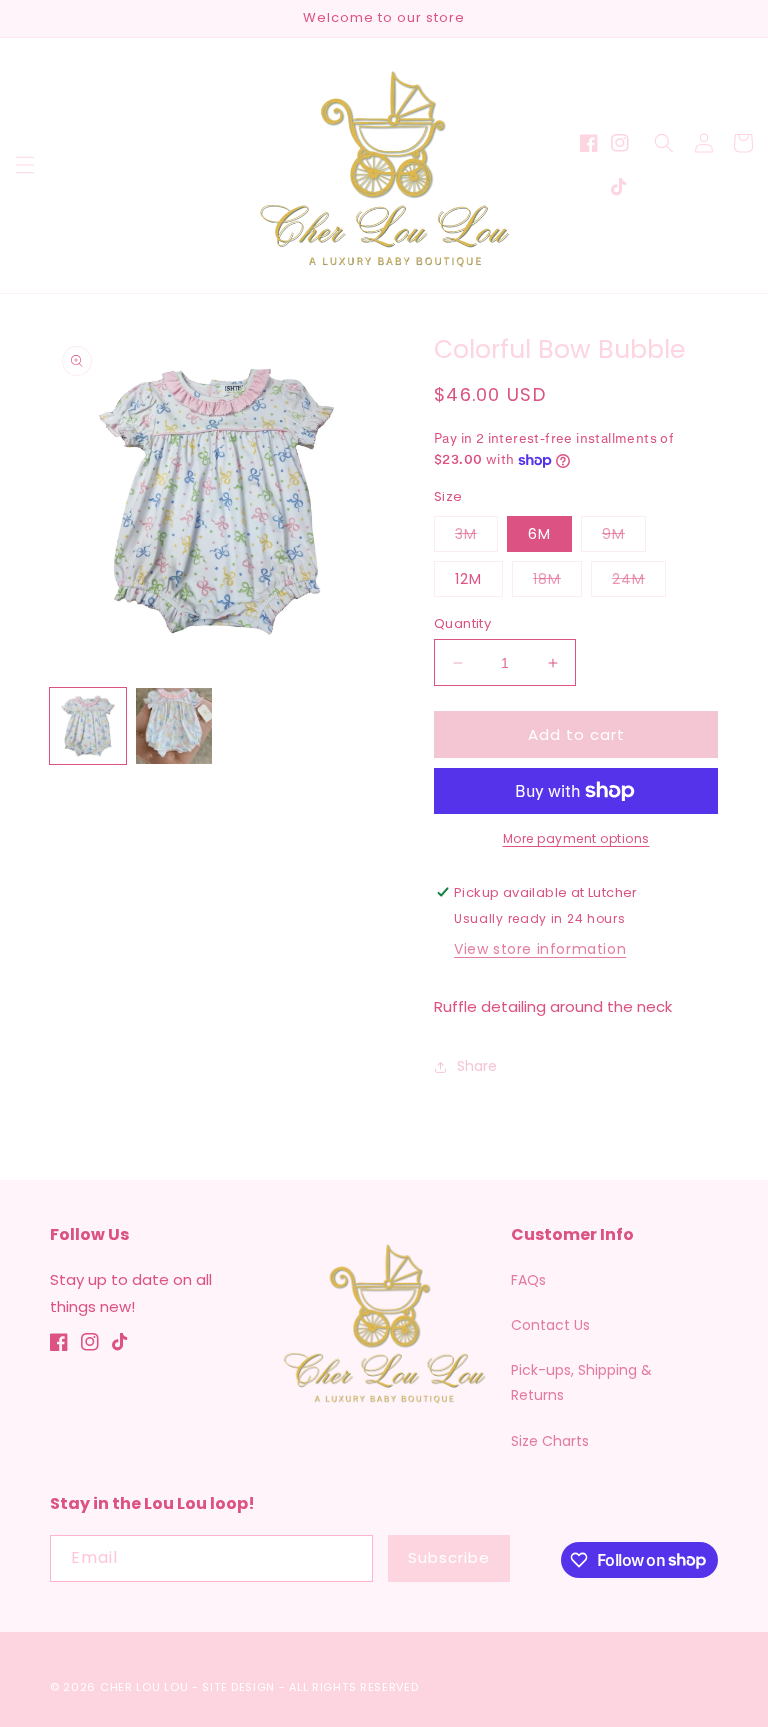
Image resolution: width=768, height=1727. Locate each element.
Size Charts (550, 1441)
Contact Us (550, 1325)
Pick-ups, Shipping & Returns (581, 1382)
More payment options (576, 838)
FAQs (528, 1280)
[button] (25, 165)
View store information (540, 949)
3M (476, 537)
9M (624, 537)
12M (468, 579)
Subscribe (449, 1557)
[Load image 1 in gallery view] (88, 726)
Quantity (462, 623)
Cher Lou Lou (144, 1687)
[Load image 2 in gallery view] (174, 726)
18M (557, 582)
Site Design (238, 1687)
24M (639, 582)
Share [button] (477, 1066)
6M (539, 534)
